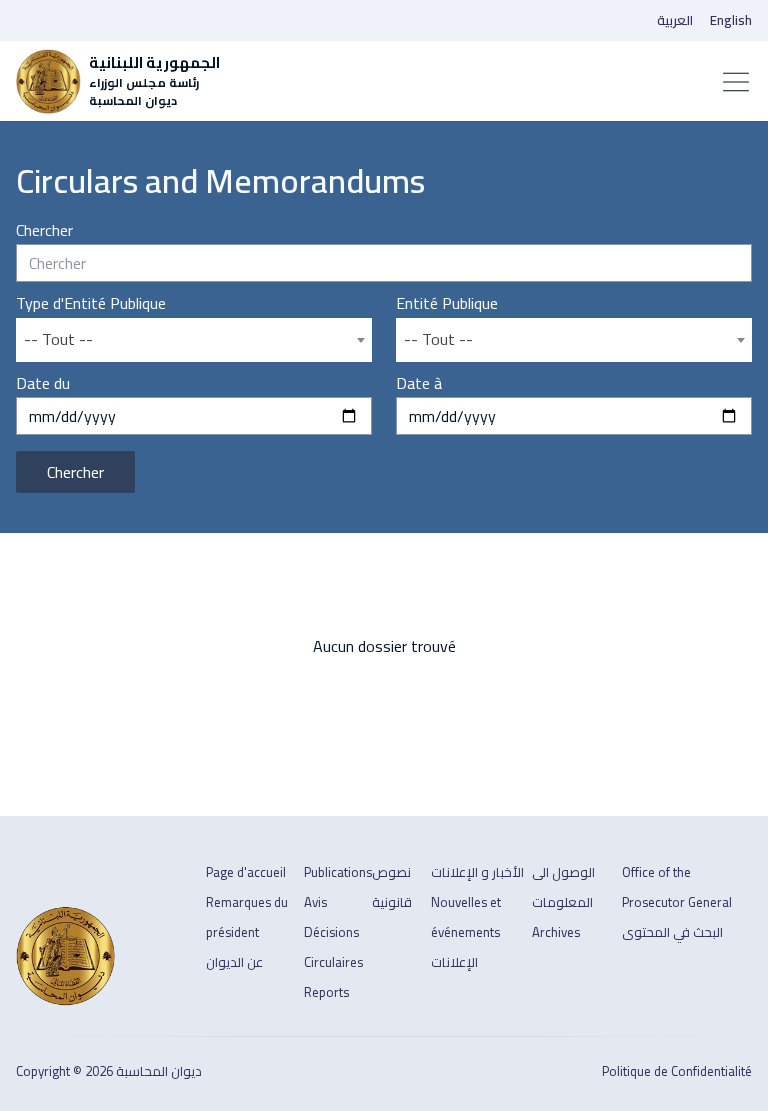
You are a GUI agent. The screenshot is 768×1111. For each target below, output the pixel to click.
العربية (675, 20)
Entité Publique (447, 303)
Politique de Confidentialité (677, 1071)
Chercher (44, 230)
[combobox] (194, 340)
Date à (419, 383)
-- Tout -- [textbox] (58, 339)
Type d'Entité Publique (91, 303)
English (731, 20)
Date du (43, 383)
